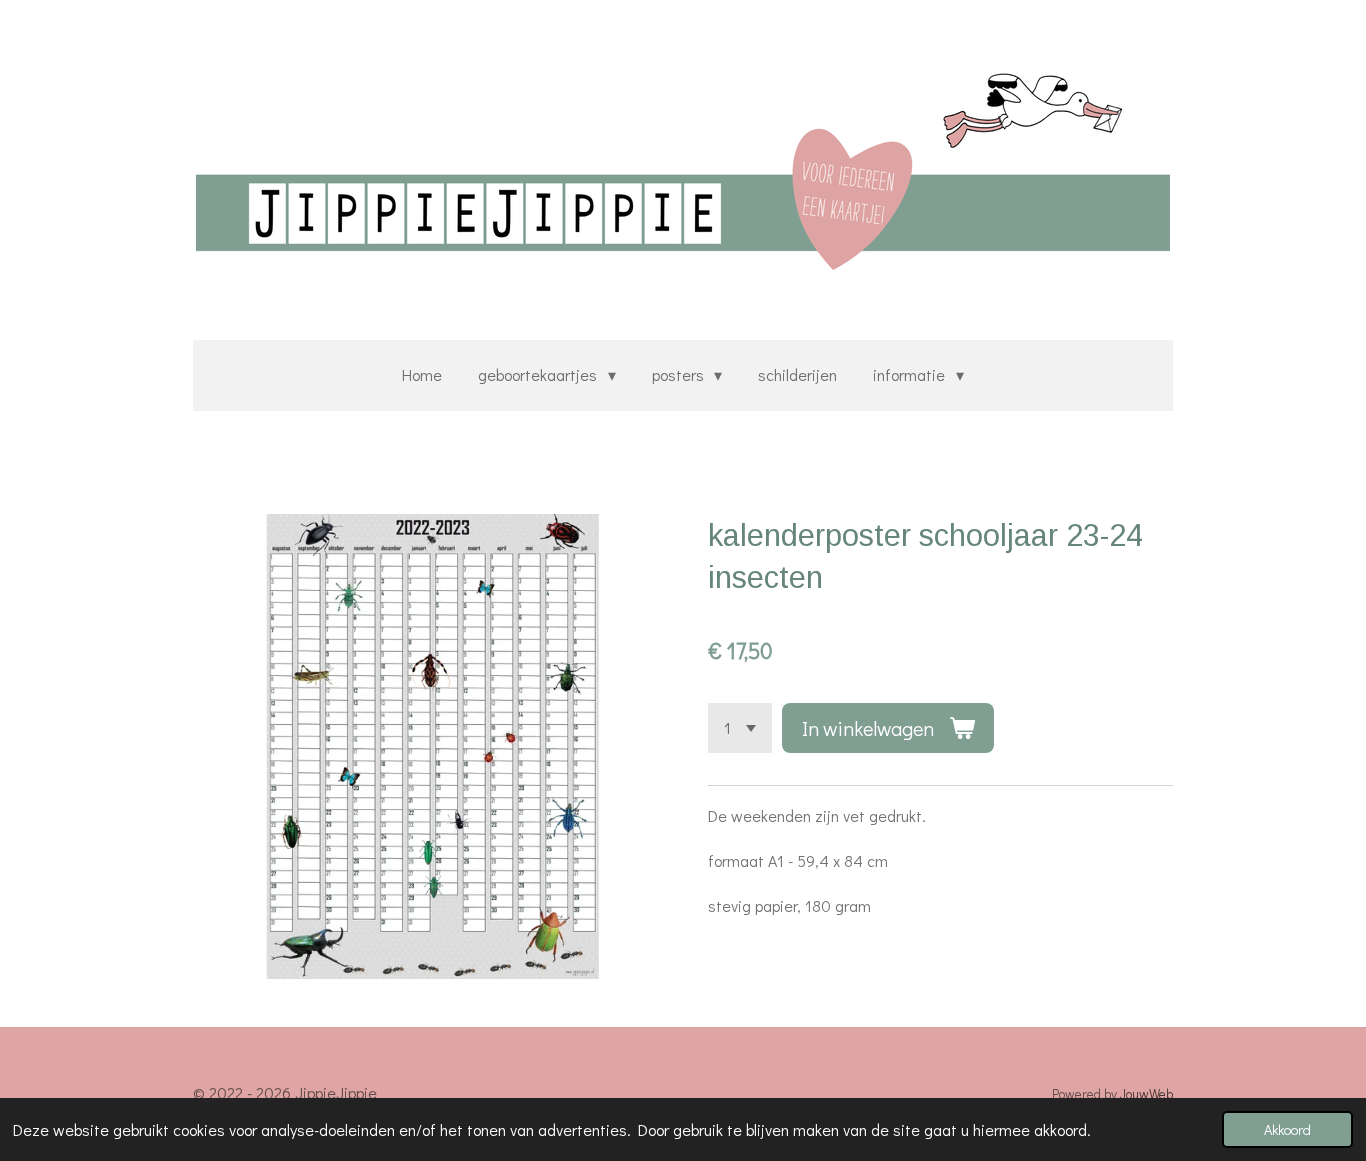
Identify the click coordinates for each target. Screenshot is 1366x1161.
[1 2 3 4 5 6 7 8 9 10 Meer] (740, 728)
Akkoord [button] (1287, 1129)
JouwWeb (1146, 1094)
